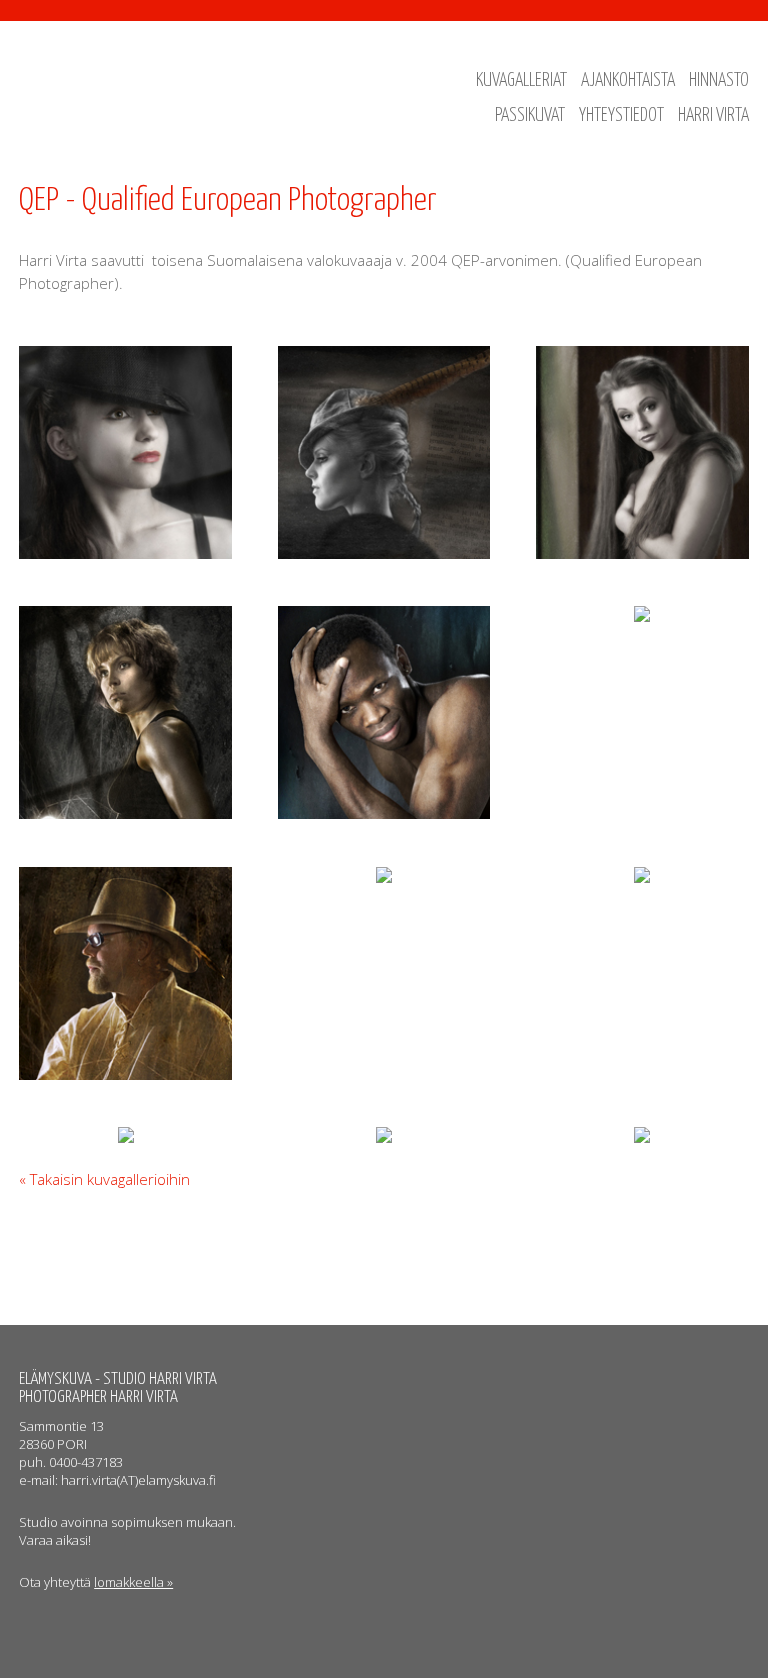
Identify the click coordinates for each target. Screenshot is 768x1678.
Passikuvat (530, 116)
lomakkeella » (133, 1582)
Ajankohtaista (628, 81)
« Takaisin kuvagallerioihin (104, 1179)
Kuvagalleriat (521, 81)
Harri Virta (713, 116)
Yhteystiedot (621, 116)
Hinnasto (719, 81)
